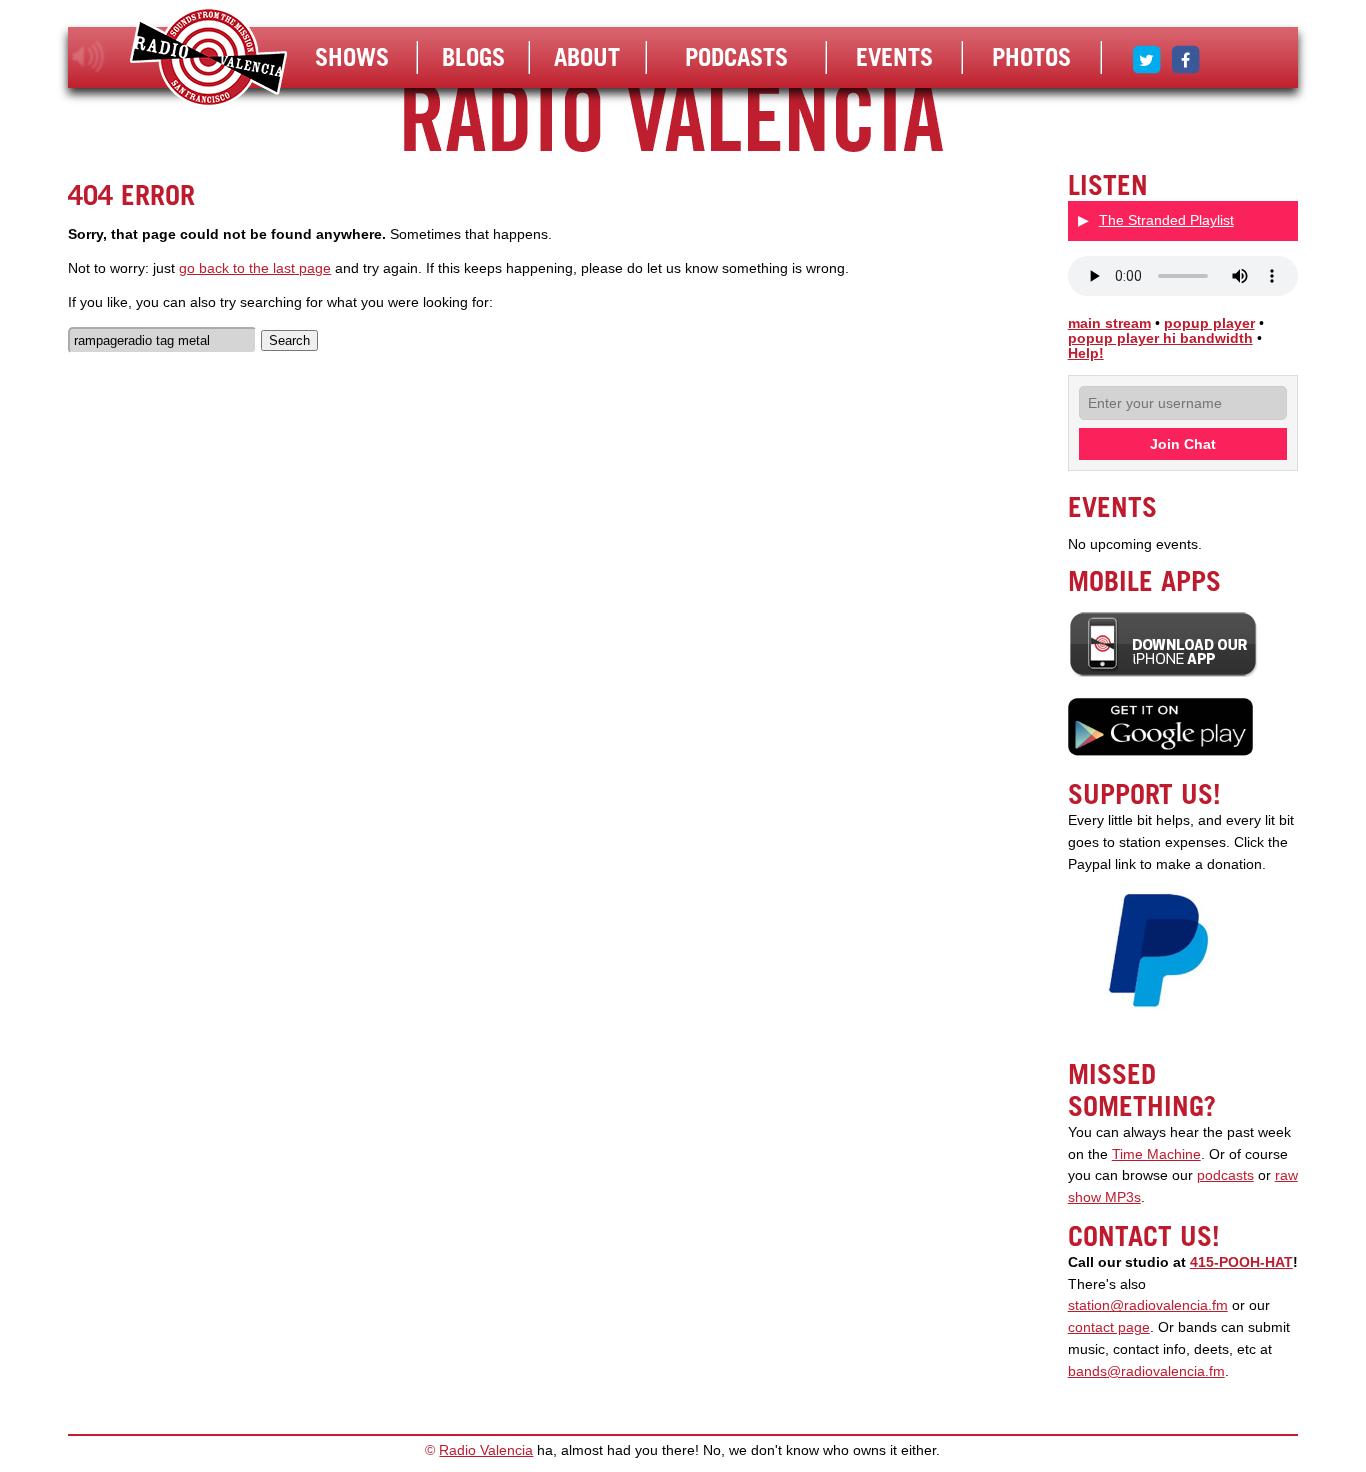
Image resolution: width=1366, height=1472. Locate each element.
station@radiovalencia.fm (1148, 1305)
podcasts (1225, 1175)
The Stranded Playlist (1166, 220)
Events (894, 57)
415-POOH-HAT (1241, 1262)
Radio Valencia (486, 1450)
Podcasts (736, 57)
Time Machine (1156, 1154)
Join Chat (1183, 444)
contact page (1109, 1327)
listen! (88, 57)
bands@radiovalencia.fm (1146, 1371)
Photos (1031, 57)
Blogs (473, 57)
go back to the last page (255, 268)
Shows (352, 57)
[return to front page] (208, 59)
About (587, 57)
